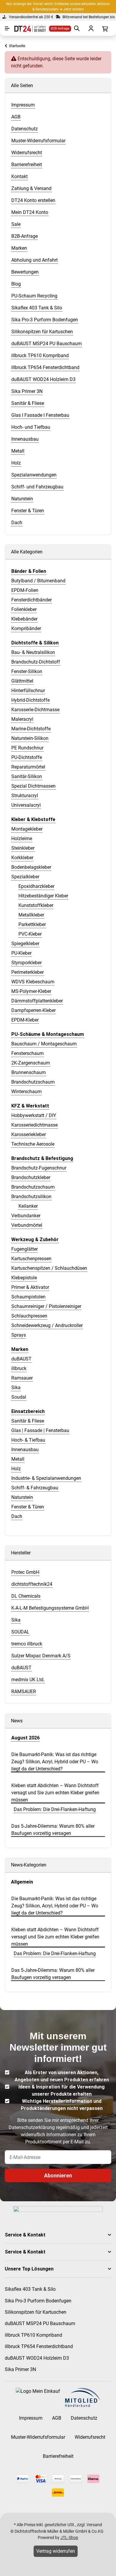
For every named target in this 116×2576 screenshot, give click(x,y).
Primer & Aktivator (30, 1287)
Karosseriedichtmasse (35, 1125)
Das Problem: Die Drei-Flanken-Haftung (55, 1809)
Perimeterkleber (28, 972)
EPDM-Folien (25, 590)
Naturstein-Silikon (30, 738)
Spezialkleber (25, 877)
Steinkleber (23, 848)
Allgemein (22, 1882)
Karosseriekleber (29, 1134)
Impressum (31, 2418)
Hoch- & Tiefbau (28, 1440)
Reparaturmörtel (28, 767)
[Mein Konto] (90, 28)
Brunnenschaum (29, 1072)
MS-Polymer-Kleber (31, 991)
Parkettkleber (32, 924)
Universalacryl (26, 805)
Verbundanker (26, 1216)
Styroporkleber (26, 963)
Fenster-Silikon (27, 671)
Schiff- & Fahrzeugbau (35, 1488)
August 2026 (25, 1738)
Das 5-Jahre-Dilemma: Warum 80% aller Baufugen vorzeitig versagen (53, 1830)
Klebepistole (24, 1278)
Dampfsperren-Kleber (33, 1010)
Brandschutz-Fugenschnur (39, 1168)
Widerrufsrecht (90, 2437)
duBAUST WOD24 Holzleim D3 (37, 2358)
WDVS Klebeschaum (33, 982)
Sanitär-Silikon (27, 776)
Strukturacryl (25, 796)
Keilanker (28, 1206)
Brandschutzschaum (33, 1082)
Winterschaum (26, 1092)
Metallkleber (31, 915)
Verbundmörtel (27, 1225)
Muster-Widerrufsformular (38, 2437)
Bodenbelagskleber (31, 867)
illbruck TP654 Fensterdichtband (39, 2346)
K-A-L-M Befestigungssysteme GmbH (50, 1608)
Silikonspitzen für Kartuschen (36, 2312)
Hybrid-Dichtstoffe (30, 700)
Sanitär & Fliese (28, 1421)
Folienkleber (24, 609)
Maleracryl (22, 719)
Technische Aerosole (33, 1144)
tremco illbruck (27, 1644)
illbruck (19, 1368)
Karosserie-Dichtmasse (35, 710)
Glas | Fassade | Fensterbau (40, 1430)
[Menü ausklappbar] (7, 28)
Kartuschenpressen (31, 1259)
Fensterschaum (28, 1053)
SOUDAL (20, 1632)
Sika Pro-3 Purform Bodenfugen (38, 2301)
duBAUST (21, 1359)
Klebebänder (24, 619)
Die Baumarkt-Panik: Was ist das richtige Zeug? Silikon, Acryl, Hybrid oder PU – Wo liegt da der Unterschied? (55, 1762)
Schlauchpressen (29, 1316)
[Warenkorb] (104, 28)
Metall (18, 1459)
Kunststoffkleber (36, 905)
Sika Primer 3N (20, 2369)
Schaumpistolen (28, 1297)
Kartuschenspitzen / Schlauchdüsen (49, 1268)
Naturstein (22, 1497)
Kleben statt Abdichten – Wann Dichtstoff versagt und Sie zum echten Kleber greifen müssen (55, 1793)
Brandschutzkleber (31, 1177)
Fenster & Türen (28, 1507)
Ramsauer (22, 1378)
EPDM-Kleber (25, 1020)
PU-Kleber (21, 953)
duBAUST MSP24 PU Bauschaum (40, 2323)
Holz (16, 1469)
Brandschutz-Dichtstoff (36, 662)
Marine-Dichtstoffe (31, 729)
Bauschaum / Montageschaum (44, 1044)
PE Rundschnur (27, 748)
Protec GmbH (25, 1572)
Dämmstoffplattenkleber (37, 1001)
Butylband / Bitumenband (38, 581)
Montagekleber (27, 829)
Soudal (19, 1397)
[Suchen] (76, 28)
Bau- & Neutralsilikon (33, 652)
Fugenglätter (25, 1249)
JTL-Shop (69, 2538)
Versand (94, 2525)
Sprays (19, 1335)
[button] (58, 2235)
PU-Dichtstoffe (27, 757)
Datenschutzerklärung (32, 2127)
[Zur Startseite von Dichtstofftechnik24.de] (28, 28)
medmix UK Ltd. (28, 1680)
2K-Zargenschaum (31, 1063)
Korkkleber (22, 858)
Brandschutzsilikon (31, 1197)
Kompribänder (26, 628)
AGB (57, 2418)
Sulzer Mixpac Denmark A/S (41, 1656)
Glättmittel (22, 681)
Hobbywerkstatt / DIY (34, 1115)
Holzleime (22, 839)
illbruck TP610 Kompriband (33, 2335)
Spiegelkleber (25, 944)
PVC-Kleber (30, 934)
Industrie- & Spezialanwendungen (46, 1478)
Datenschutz (84, 2418)
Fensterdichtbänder (32, 600)
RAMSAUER (24, 1692)
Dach (17, 1516)
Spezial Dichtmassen (33, 786)
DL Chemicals (26, 1596)
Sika (16, 1388)
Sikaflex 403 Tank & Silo (30, 2289)
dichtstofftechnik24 (32, 1584)
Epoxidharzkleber (36, 886)
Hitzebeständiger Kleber (43, 896)
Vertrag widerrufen (56, 2551)
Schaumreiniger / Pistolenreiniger (46, 1306)
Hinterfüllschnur (28, 691)
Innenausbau (25, 1450)
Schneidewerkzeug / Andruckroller (47, 1325)
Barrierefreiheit (58, 2456)
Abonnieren (58, 2175)
